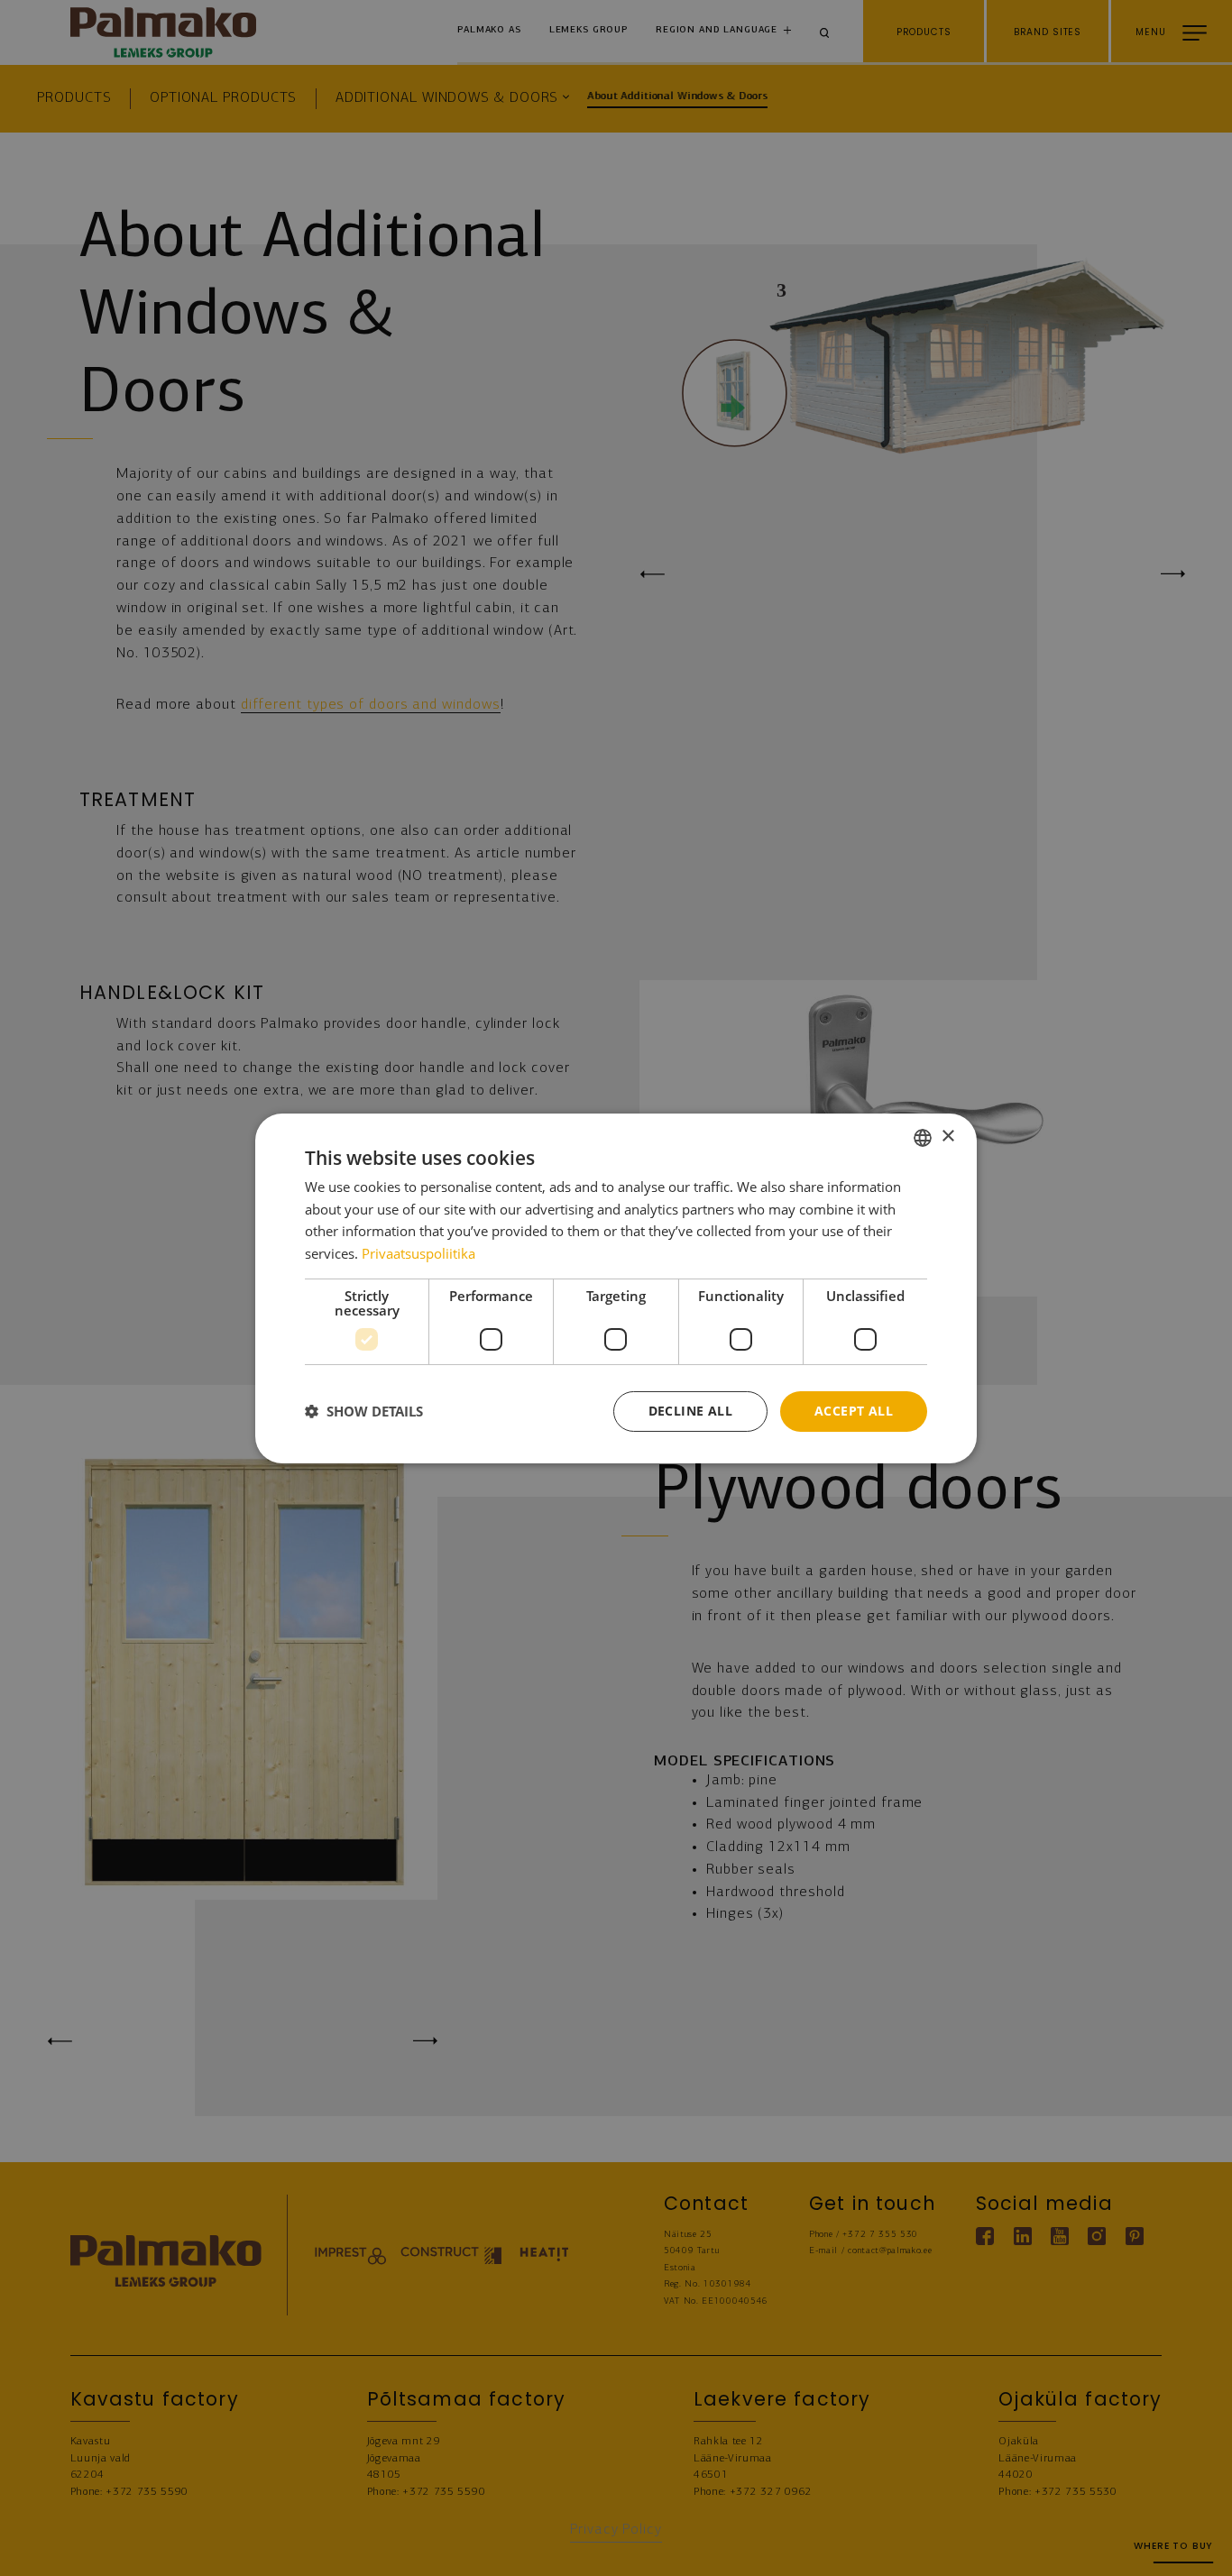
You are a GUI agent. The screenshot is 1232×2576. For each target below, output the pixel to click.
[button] (364, 1411)
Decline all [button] (690, 1411)
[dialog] (616, 1288)
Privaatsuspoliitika (418, 1253)
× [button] (947, 1137)
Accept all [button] (854, 1411)
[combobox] (923, 1137)
